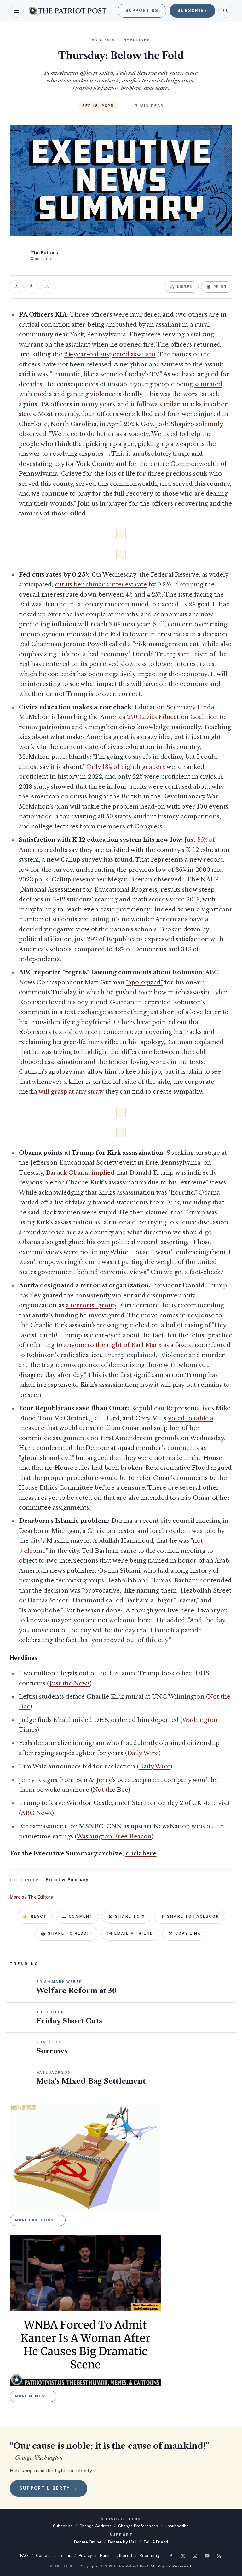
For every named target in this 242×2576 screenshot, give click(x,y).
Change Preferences (138, 2526)
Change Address (95, 2526)
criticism (195, 654)
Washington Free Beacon (114, 1837)
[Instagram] (195, 2556)
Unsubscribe (177, 2526)
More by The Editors (34, 1897)
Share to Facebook (193, 1916)
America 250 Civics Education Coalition (159, 717)
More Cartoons (38, 2220)
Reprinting (150, 2556)
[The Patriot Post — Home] (68, 11)
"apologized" (144, 982)
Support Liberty (49, 2488)
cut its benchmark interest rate (101, 585)
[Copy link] (47, 287)
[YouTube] (207, 2556)
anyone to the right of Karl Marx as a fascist (129, 1345)
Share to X (130, 1916)
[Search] (225, 11)
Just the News (70, 1683)
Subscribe (192, 11)
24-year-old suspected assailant (110, 354)
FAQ (24, 2556)
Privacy (86, 2556)
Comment (81, 1916)
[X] (183, 2556)
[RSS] (219, 2556)
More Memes (33, 2396)
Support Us (142, 11)
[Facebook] (171, 2556)
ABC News (37, 1813)
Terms (65, 2556)
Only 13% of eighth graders (126, 767)
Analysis (104, 40)
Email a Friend (134, 1933)
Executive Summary (67, 1880)
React (35, 1916)
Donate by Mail (122, 2542)
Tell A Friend (156, 2542)
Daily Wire (143, 1753)
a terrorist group (91, 1305)
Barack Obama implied (80, 1173)
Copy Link (188, 1933)
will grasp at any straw (71, 1092)
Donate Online (88, 2542)
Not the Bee (110, 1790)
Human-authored (116, 2556)
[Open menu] (17, 11)
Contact (44, 2556)
